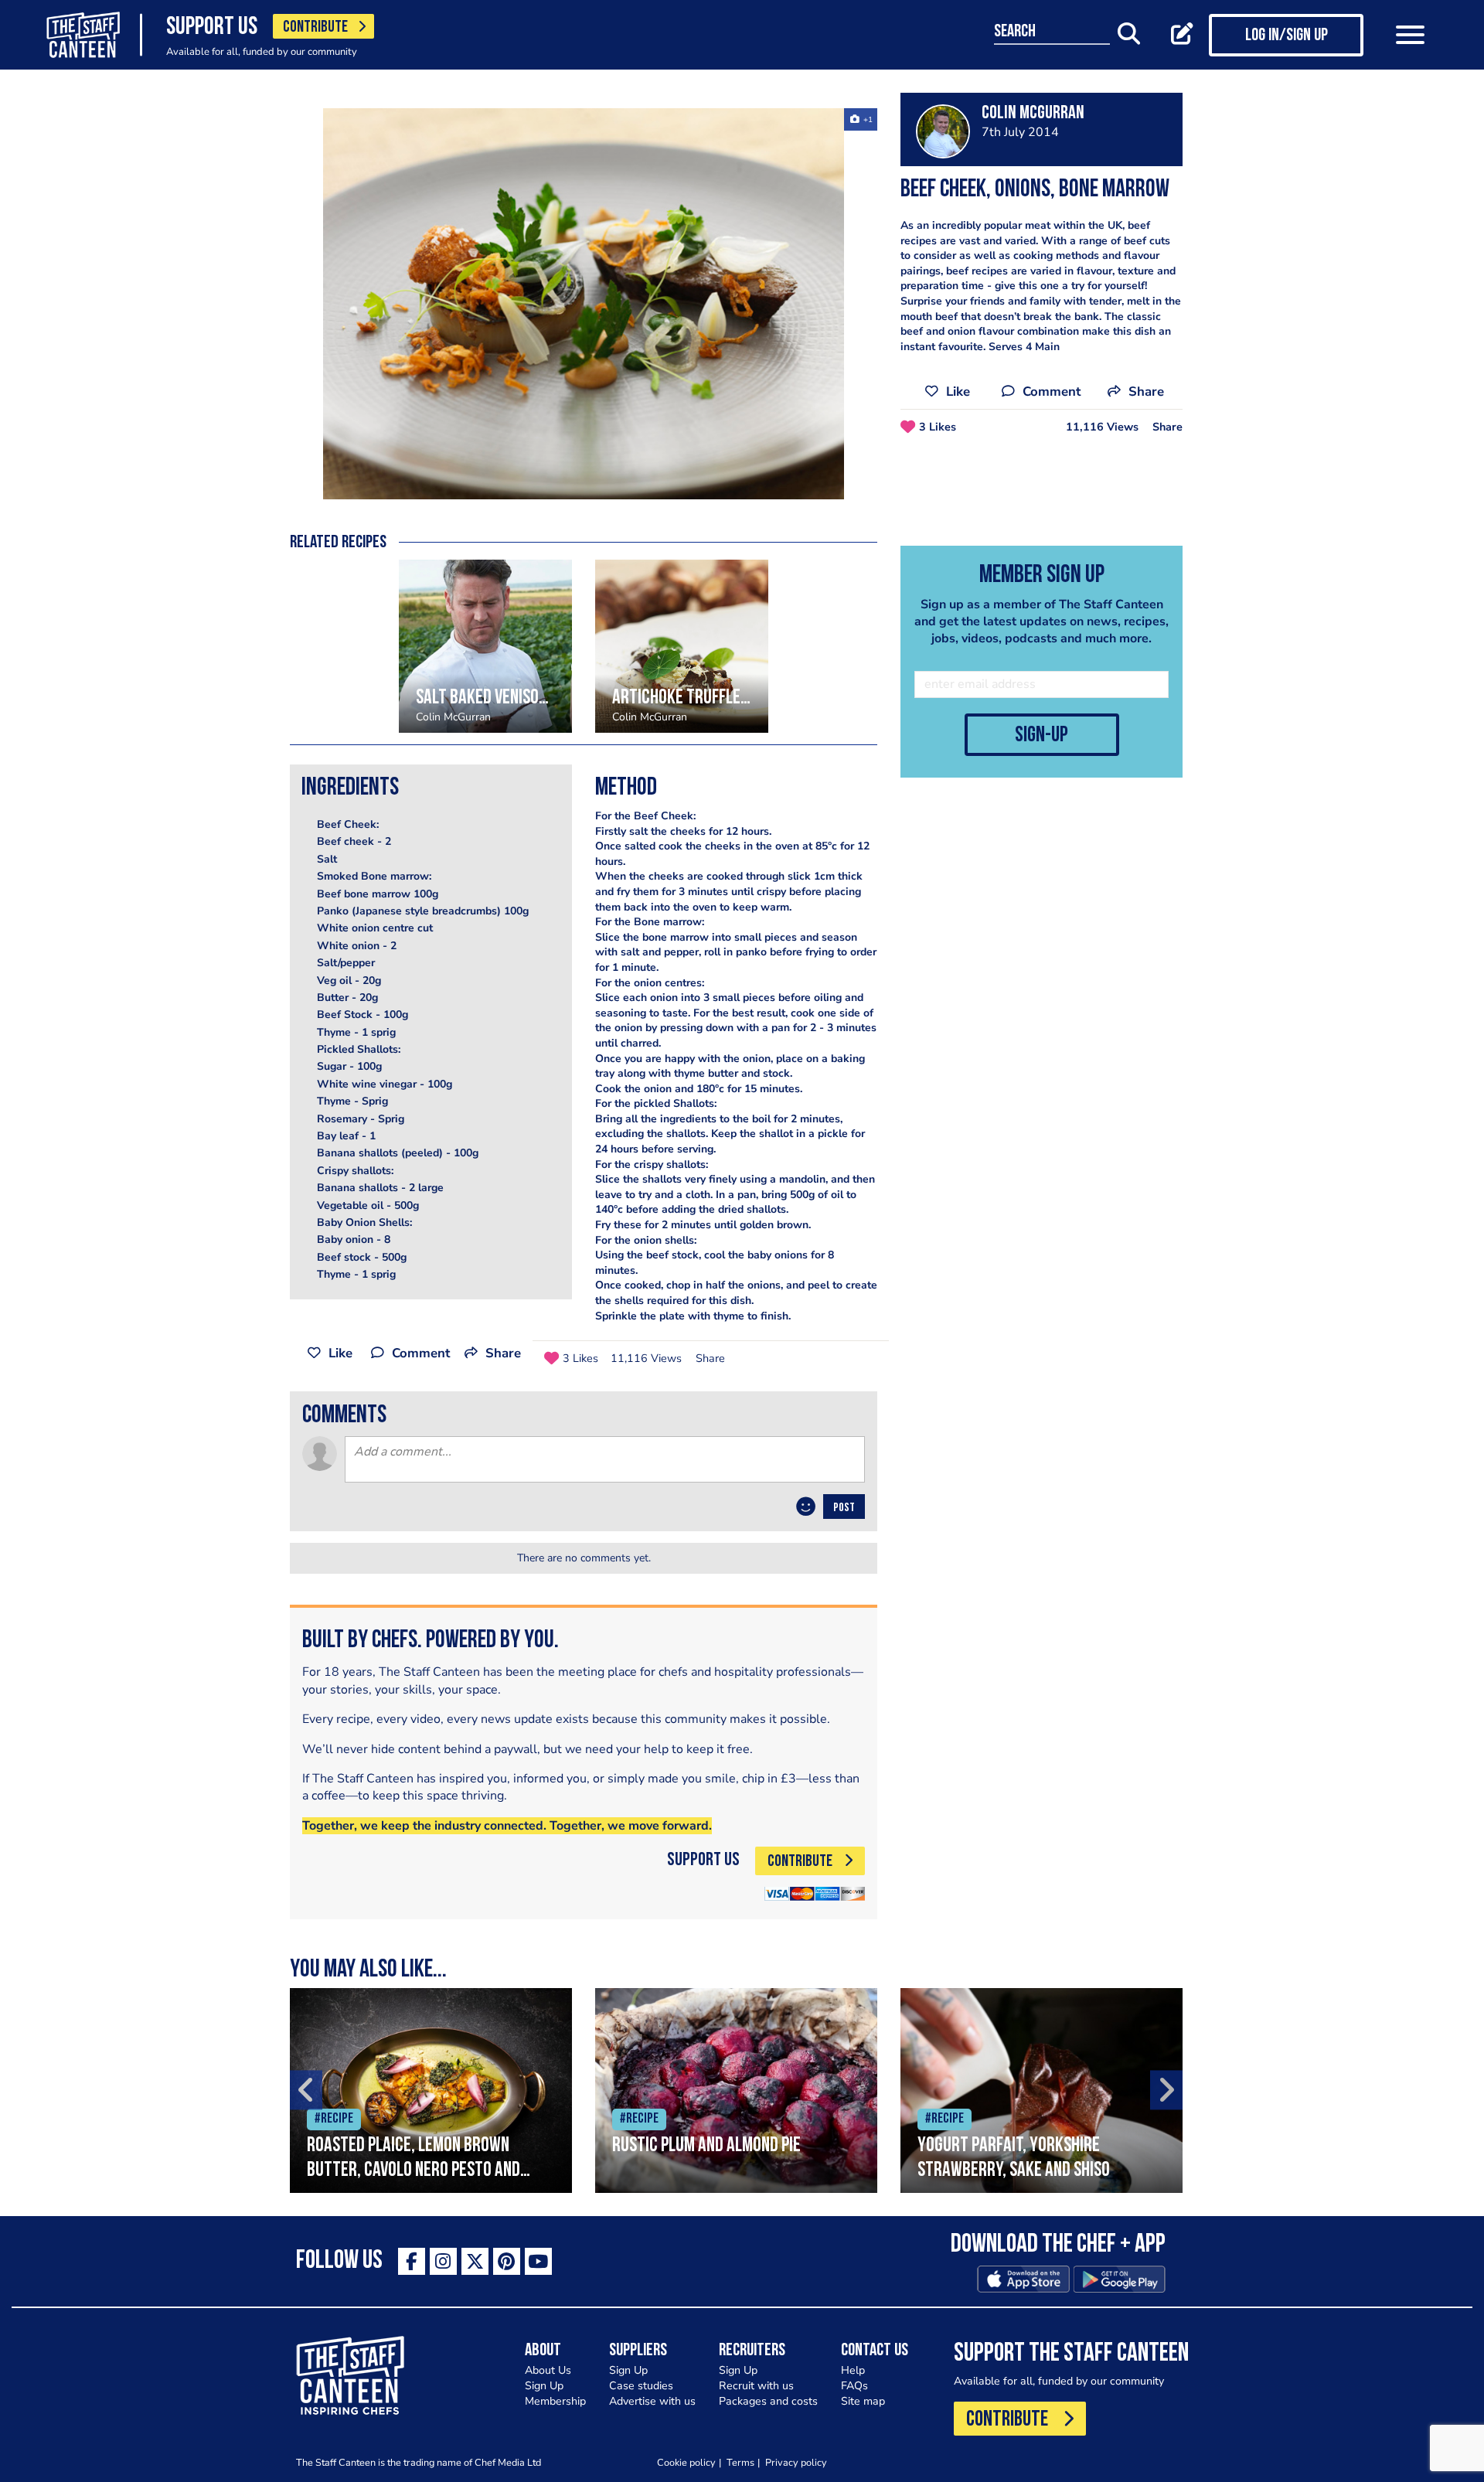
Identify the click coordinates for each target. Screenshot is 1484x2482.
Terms (740, 2462)
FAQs (854, 2386)
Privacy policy (796, 2462)
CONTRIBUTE (315, 27)
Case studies (641, 2386)
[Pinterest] (507, 2261)
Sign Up (544, 2386)
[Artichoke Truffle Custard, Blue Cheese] (682, 646)
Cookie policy (686, 2462)
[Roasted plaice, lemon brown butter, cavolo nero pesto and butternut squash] (431, 2090)
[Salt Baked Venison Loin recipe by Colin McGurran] (485, 646)
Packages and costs (768, 2401)
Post (844, 1508)
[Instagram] (443, 2261)
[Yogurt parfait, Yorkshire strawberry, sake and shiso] (1042, 2090)
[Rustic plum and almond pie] (736, 2090)
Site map (863, 2401)
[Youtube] (538, 2261)
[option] (584, 304)
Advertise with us (652, 2401)
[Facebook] (412, 2261)
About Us (548, 2370)
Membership (555, 2401)
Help (853, 2370)
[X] (475, 2261)
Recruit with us (756, 2386)
